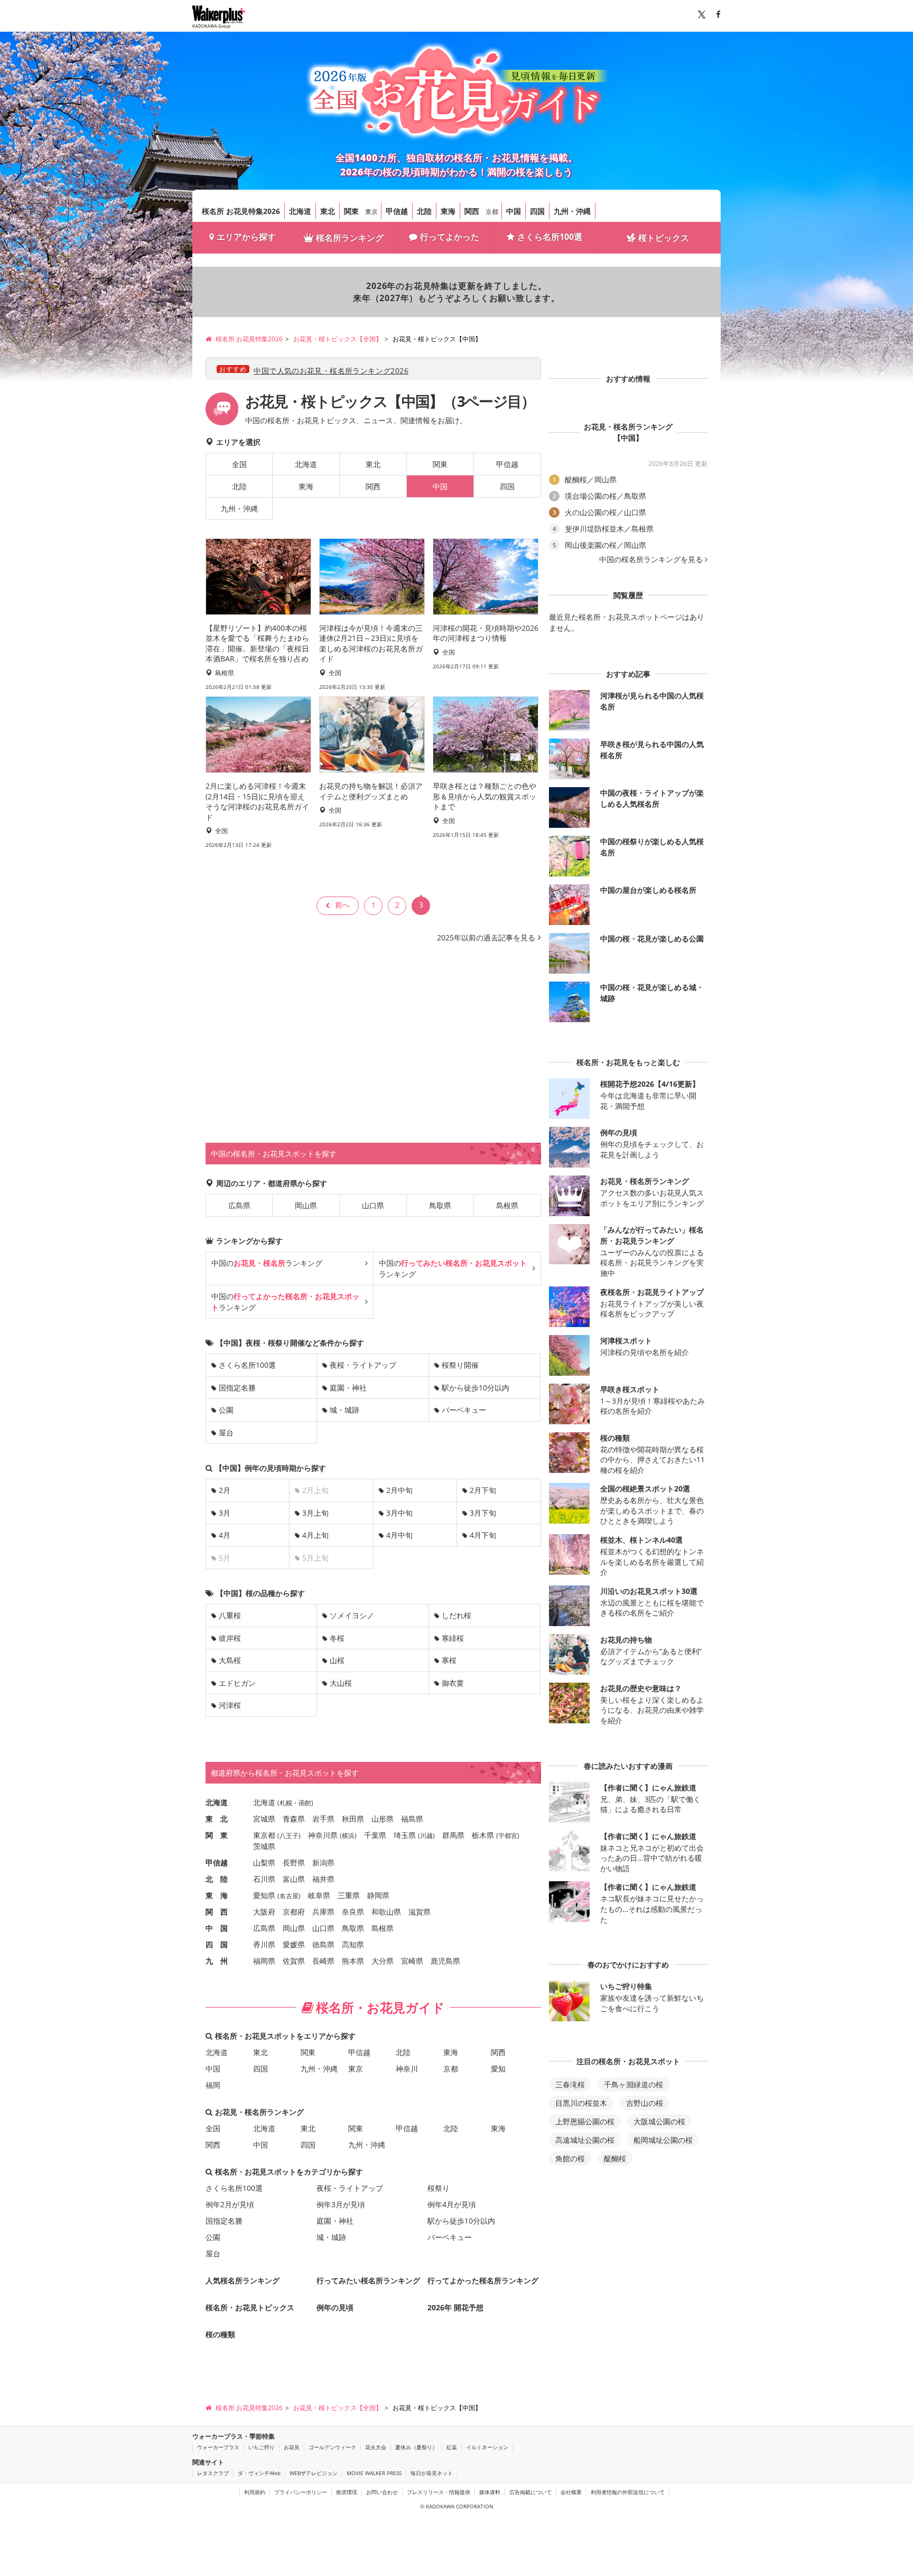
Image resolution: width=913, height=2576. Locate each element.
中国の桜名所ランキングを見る (651, 559)
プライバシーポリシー (301, 2492)
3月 (225, 1513)
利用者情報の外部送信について (628, 2492)
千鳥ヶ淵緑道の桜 (633, 2084)
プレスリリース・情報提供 (439, 2492)
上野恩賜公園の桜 (585, 2121)
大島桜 (230, 1660)
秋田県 (353, 1819)
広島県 (239, 1205)
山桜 (337, 1660)
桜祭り (439, 2188)
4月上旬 (315, 1535)
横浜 (348, 1836)
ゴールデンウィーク (332, 2447)
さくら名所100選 (550, 237)
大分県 (383, 1961)
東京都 (264, 1835)
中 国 (217, 1928)
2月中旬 (399, 1490)
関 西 (217, 1912)
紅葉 (452, 2447)
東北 (328, 211)
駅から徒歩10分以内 (476, 1388)
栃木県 (483, 1835)
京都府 (294, 1912)
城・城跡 (344, 1410)
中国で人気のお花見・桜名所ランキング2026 (331, 371)
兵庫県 (323, 1912)
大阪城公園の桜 (659, 2121)
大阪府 (264, 1912)
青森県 (294, 1819)
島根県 (507, 1205)
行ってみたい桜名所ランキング (368, 2280)
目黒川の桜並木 (581, 2103)
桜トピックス (664, 238)
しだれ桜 (456, 1615)
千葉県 (375, 1835)
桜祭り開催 (460, 1365)
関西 (472, 211)
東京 (371, 212)
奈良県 (353, 1912)
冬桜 (337, 1638)
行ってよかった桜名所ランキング (483, 2280)
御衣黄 (453, 1683)
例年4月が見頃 (452, 2204)
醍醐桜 (615, 2158)
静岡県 (378, 1895)
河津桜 (230, 1705)
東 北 (217, 1819)
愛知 (498, 2069)
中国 (514, 211)
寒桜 (449, 1660)
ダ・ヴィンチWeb (259, 2473)
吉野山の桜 (645, 2103)
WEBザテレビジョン (314, 2473)
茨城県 (264, 1846)
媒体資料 (490, 2492)
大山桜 (341, 1683)
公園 (226, 1410)
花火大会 (376, 2447)
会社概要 (571, 2492)
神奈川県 (323, 1835)
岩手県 (323, 1819)
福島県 (412, 1819)
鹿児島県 (445, 1961)
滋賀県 (420, 1912)
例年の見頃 (335, 2307)
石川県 (264, 1879)
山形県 (383, 1819)
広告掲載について (530, 2492)
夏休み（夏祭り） (416, 2447)
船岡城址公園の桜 (663, 2140)
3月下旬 (483, 1513)
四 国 (217, 1944)
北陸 (424, 211)
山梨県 (264, 1863)
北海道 (300, 211)
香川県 (264, 1944)
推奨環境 (347, 2492)
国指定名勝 (237, 1388)
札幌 (286, 1803)
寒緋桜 (453, 1638)
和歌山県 (386, 1912)
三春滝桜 (570, 2084)
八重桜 (230, 1615)
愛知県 (264, 1895)
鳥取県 (440, 1205)
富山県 (294, 1879)
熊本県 (353, 1961)
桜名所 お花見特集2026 (241, 211)
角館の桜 (570, 2158)
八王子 (289, 1836)
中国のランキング (267, 1263)
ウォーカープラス (218, 2447)
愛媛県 (294, 1944)
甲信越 (397, 211)
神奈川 (407, 2069)
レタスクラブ (213, 2473)
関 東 (217, 1835)
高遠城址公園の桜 (585, 2140)
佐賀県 (294, 1961)
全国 (239, 464)
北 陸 (217, 1879)
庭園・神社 (348, 1388)
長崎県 (323, 1961)
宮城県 (264, 1819)
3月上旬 (315, 1513)
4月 (225, 1535)
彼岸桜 (230, 1638)
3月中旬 (399, 1513)
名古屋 (289, 1896)
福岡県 (264, 1961)
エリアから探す (246, 237)
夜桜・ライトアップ (363, 1365)
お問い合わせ (382, 2492)
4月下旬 (483, 1535)
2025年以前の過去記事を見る (486, 937)
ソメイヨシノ (352, 1615)
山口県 (373, 1205)
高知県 (353, 1944)
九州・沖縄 (572, 211)
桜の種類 (220, 2334)
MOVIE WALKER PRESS (374, 2473)
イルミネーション (487, 2447)
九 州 (217, 1961)
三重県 (349, 1895)
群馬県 (453, 1835)
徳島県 (323, 1944)
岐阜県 (319, 1895)
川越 (426, 1836)
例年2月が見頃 (230, 2204)
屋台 (226, 1432)
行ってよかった (450, 237)
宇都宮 (508, 1836)
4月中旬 (399, 1535)
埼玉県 (405, 1835)
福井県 (323, 1879)
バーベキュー (464, 1410)
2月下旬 (483, 1490)
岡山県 (306, 1205)
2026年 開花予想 (455, 2307)
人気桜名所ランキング (243, 2280)
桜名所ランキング (350, 238)
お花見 (292, 2447)
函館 (305, 1803)
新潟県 (323, 1863)
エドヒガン (237, 1683)
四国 (537, 211)
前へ (342, 905)
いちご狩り (262, 2447)
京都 (492, 212)
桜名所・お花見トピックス (250, 2307)
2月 (225, 1490)
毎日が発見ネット (432, 2473)
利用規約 (255, 2492)
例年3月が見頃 (341, 2204)
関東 (351, 211)
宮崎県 (412, 1961)
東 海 (217, 1895)
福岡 (213, 2085)
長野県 (294, 1863)
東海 (448, 211)
